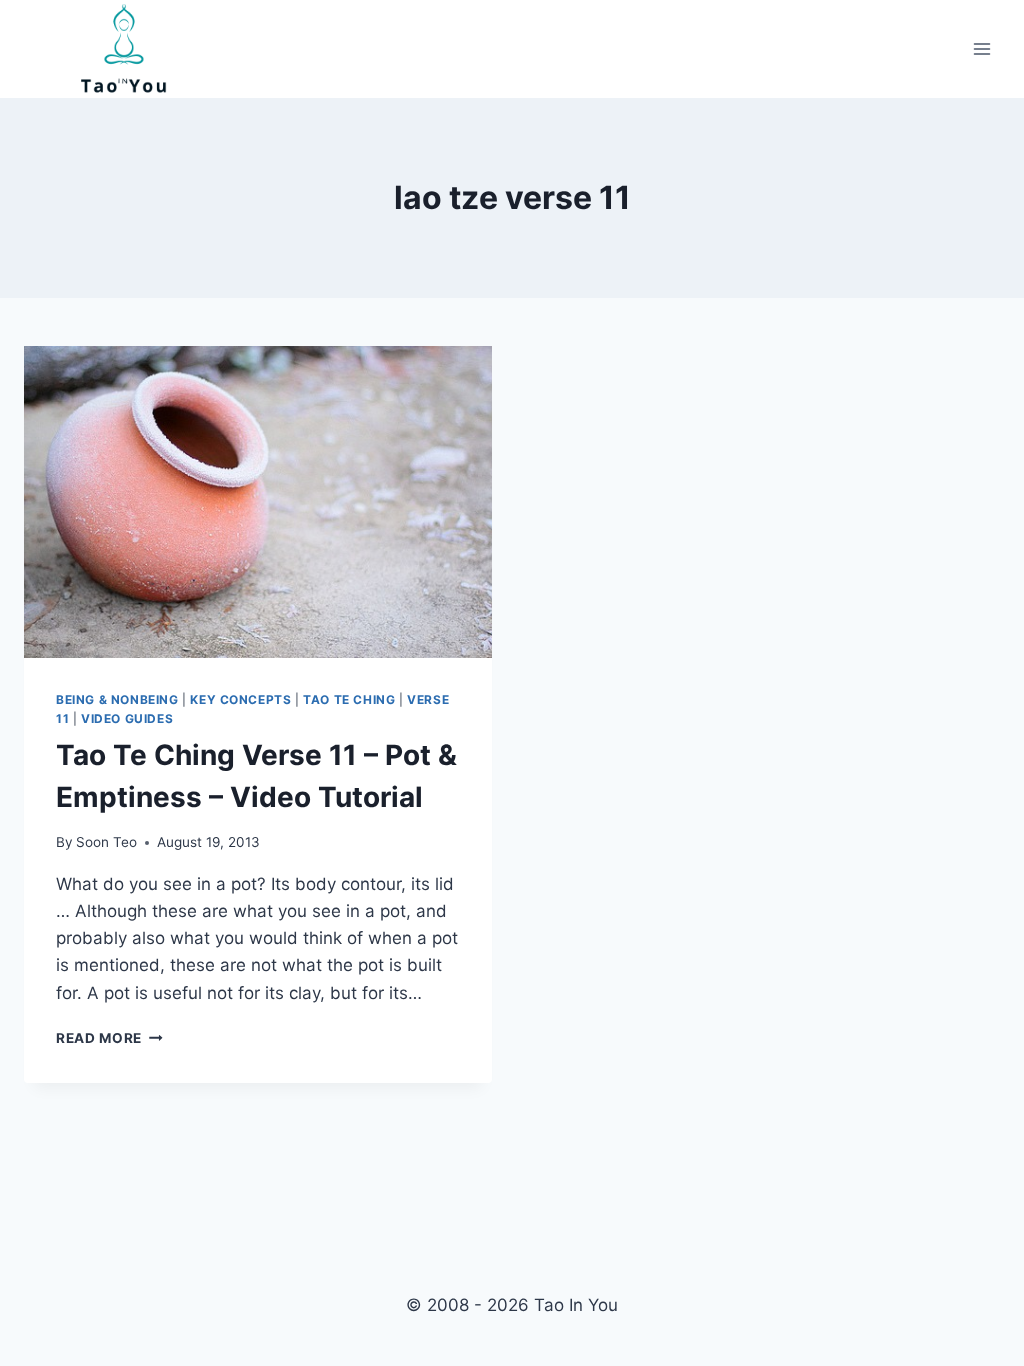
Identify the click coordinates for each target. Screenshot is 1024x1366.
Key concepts (240, 699)
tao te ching (349, 699)
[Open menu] (981, 49)
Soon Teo (106, 842)
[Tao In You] (124, 49)
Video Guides (127, 718)
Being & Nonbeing (117, 699)
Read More (109, 1038)
